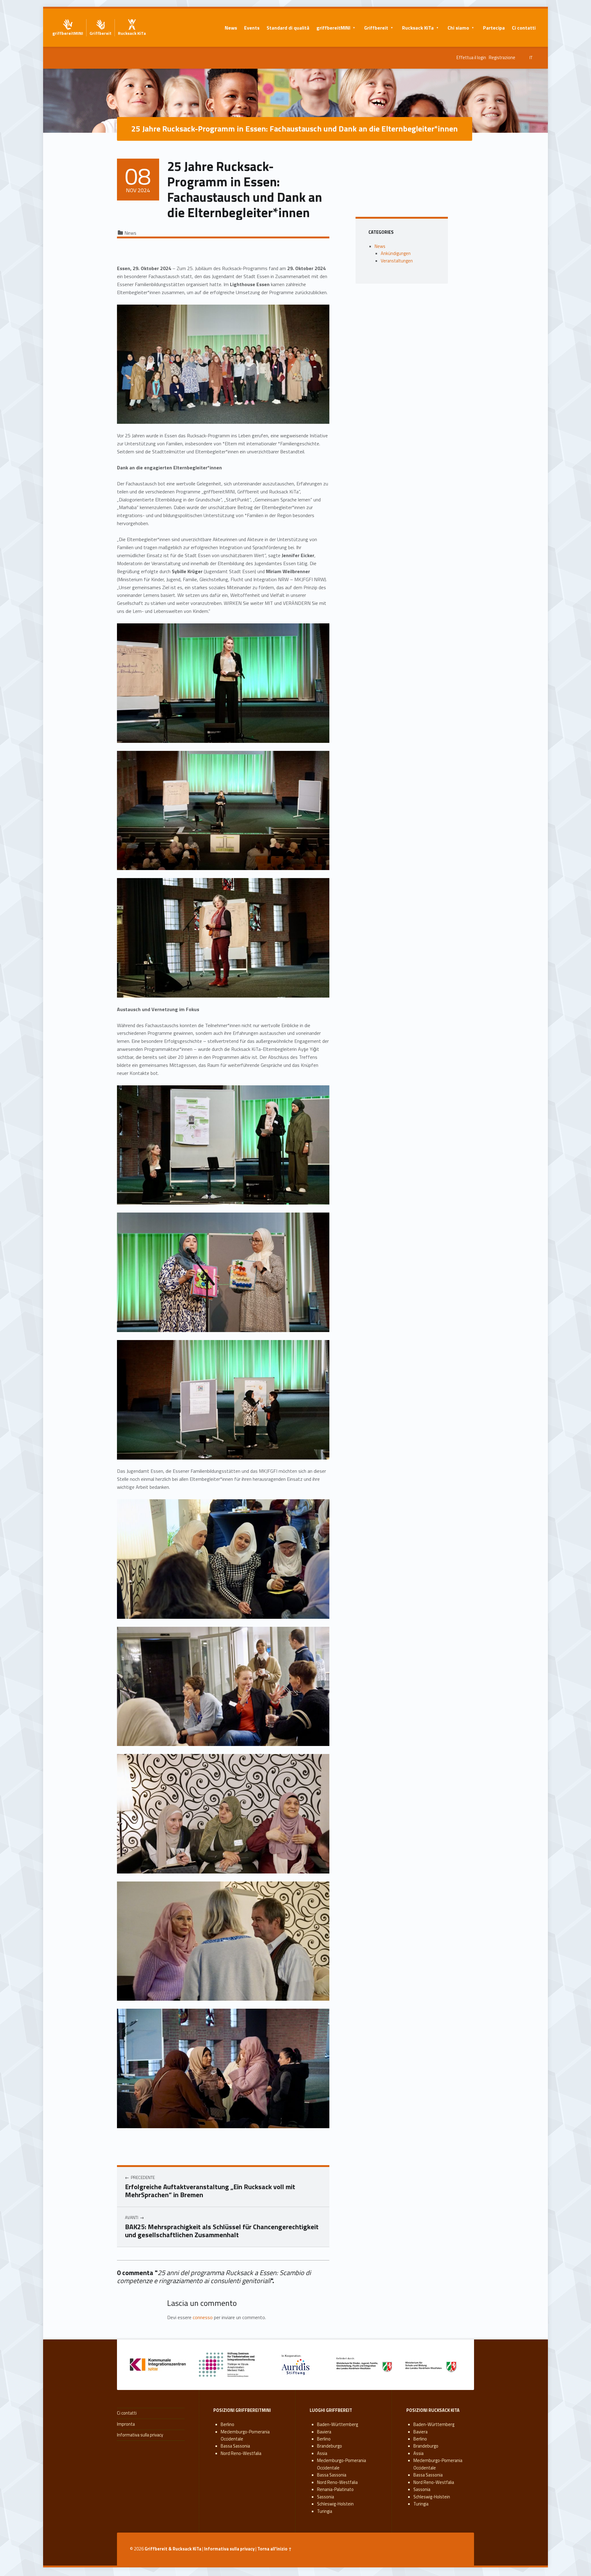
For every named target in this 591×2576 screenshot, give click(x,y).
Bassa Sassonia (235, 2446)
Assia (322, 2453)
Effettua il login (471, 58)
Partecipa (494, 28)
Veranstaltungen (397, 261)
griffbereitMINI (333, 28)
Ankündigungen (396, 253)
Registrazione (502, 58)
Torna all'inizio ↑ (275, 2549)
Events (252, 28)
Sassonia (326, 2497)
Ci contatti (524, 28)
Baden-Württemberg (338, 2424)
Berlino (227, 2424)
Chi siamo (458, 28)
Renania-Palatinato (335, 2489)
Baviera (324, 2432)
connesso (203, 2317)
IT (531, 58)
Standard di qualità (288, 28)
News (231, 28)
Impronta (126, 2424)
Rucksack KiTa (418, 28)
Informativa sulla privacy (140, 2435)
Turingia (325, 2511)
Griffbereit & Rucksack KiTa (173, 2549)
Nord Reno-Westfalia (241, 2453)
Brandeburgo (330, 2446)
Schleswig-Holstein (335, 2504)
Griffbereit (376, 28)
